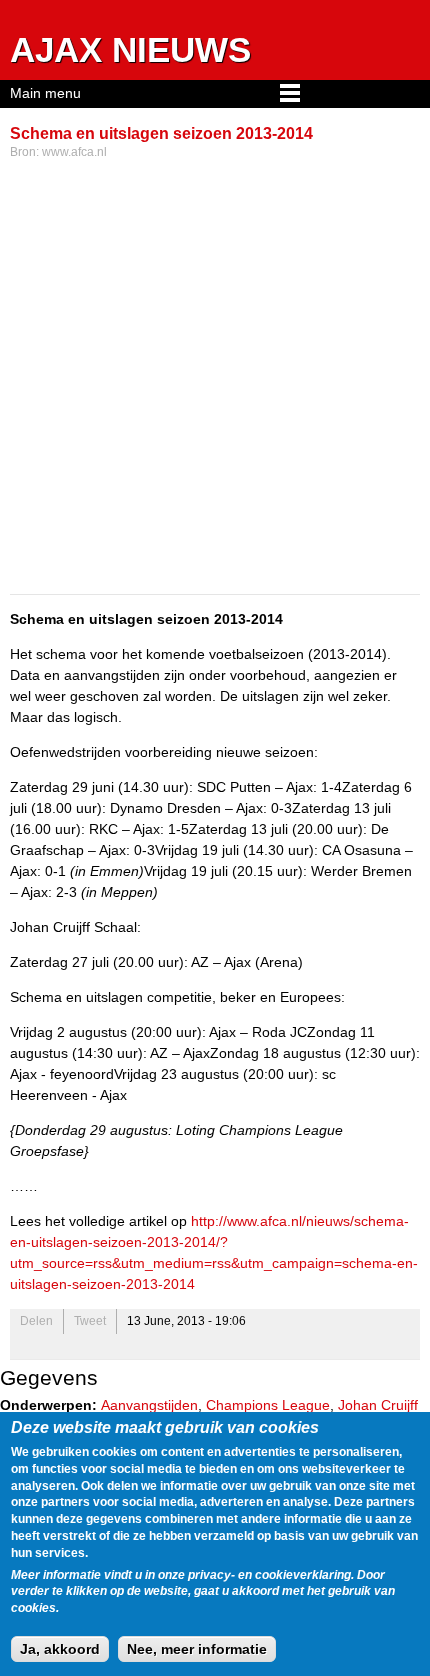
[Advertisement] (215, 379)
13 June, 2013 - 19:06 (186, 1321)
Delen (36, 1321)
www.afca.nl (74, 152)
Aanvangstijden (149, 1405)
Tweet (90, 1321)
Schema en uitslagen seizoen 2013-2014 (161, 133)
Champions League (268, 1405)
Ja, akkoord (60, 1649)
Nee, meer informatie (197, 1649)
